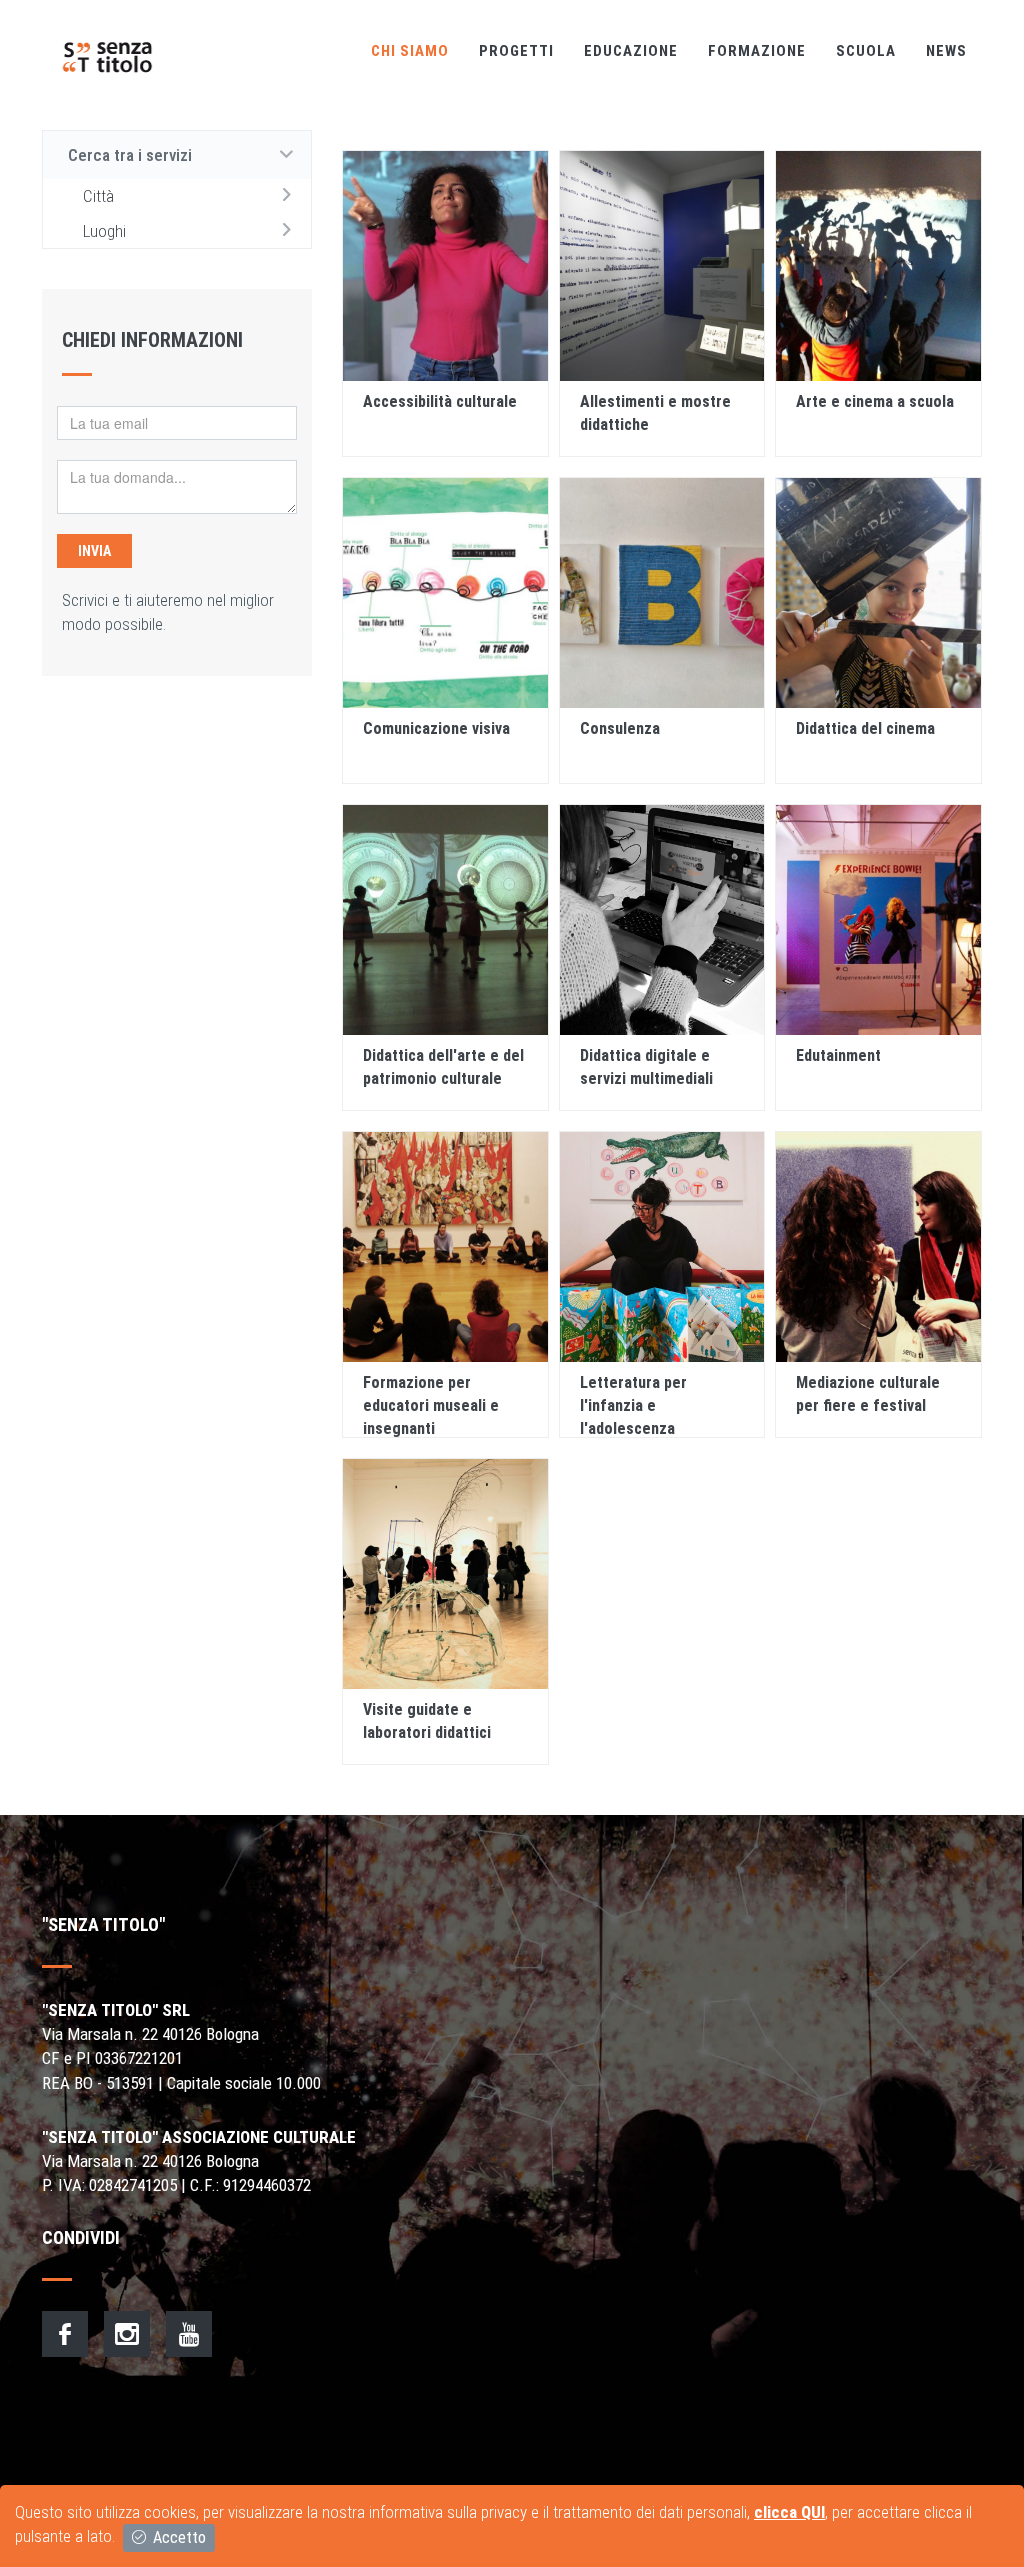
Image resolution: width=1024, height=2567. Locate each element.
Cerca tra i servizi (130, 155)
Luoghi (104, 231)
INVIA (94, 551)
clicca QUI (789, 2512)
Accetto (177, 2537)
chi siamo (410, 51)
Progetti (516, 51)
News (946, 51)
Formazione (757, 51)
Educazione (631, 51)
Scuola (866, 51)
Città (98, 196)
